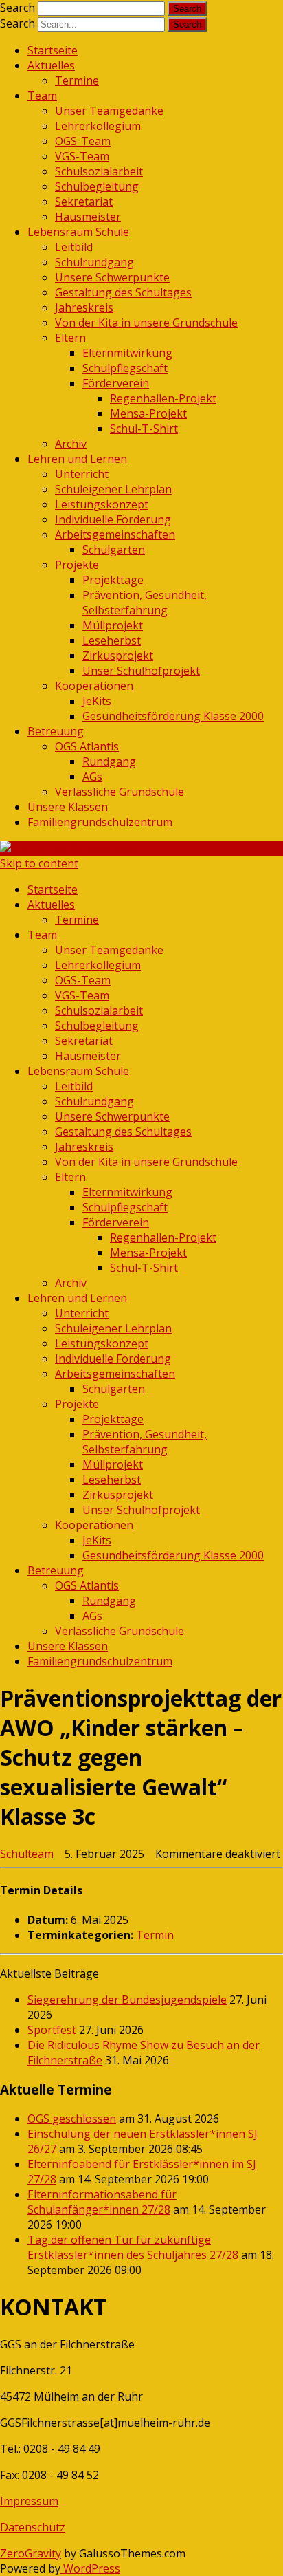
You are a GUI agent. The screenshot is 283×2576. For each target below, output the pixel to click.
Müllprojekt (113, 625)
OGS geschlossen (72, 2119)
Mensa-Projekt (148, 413)
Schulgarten (114, 550)
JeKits (97, 701)
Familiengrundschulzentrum (100, 822)
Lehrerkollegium (98, 126)
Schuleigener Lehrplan (113, 489)
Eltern (70, 338)
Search (18, 8)
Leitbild (74, 247)
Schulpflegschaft (125, 368)
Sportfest (52, 2030)
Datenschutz (33, 2527)
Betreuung (56, 731)
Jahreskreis (84, 307)
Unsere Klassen (68, 807)
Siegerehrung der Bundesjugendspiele (127, 2000)
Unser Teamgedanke (109, 111)
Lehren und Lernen (77, 459)
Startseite (53, 50)
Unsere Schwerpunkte (112, 277)
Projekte (77, 565)
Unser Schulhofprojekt (141, 671)
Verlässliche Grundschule (120, 792)
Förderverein (116, 383)
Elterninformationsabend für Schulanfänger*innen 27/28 (102, 2202)
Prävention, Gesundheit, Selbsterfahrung (145, 603)
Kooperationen (94, 686)
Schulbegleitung (97, 186)
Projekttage (113, 580)
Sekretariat (84, 202)
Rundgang (109, 761)
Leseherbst (112, 640)
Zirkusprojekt (118, 656)
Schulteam (27, 1854)
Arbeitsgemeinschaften (115, 534)
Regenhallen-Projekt (163, 398)
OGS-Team (83, 141)
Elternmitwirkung (127, 353)
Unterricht (82, 474)
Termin (155, 1935)
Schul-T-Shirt (144, 429)
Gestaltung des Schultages (123, 292)
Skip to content (39, 863)
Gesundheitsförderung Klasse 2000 (173, 716)
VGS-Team (82, 156)
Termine (77, 80)
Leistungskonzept (102, 504)
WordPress (90, 2568)
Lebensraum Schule (78, 232)
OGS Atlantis (87, 746)
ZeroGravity (31, 2553)
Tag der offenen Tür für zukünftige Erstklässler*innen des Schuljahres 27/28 (133, 2247)
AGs (92, 777)
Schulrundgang (94, 262)
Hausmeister (88, 217)
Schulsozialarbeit (99, 171)
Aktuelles (51, 65)
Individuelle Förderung (113, 519)
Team (42, 96)
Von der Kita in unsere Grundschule (146, 323)
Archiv (71, 444)
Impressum (29, 2501)
